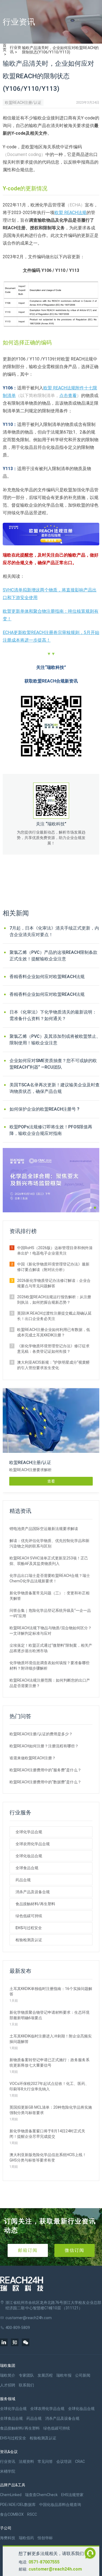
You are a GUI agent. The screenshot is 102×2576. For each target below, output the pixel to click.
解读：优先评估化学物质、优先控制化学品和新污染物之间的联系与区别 (50, 1543)
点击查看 (68, 396)
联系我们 (26, 2385)
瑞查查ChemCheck (41, 2495)
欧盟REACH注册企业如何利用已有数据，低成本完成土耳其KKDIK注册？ (54, 1332)
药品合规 (23, 1880)
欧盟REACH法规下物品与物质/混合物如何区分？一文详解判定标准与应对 (51, 1631)
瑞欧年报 (64, 2375)
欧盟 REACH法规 (70, 213)
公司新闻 (83, 2375)
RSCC (32, 2514)
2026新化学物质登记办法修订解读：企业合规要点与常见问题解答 (54, 1283)
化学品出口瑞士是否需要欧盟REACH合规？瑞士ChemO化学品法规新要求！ (50, 1578)
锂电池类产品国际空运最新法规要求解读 (44, 1529)
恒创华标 (45, 2538)
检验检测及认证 (29, 1940)
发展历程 (45, 2375)
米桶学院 (8, 2471)
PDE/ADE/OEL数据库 (18, 2505)
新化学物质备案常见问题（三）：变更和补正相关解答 (50, 1596)
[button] (91, 1208)
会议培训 (64, 2461)
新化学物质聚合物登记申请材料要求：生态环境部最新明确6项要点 (50, 2015)
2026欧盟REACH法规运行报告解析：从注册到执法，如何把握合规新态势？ (54, 1300)
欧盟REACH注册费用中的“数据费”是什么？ (45, 1782)
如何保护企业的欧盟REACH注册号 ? (44, 1109)
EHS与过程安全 (29, 1928)
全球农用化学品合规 (33, 1844)
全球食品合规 (27, 1868)
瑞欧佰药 (26, 2538)
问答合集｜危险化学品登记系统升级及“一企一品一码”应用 (50, 1613)
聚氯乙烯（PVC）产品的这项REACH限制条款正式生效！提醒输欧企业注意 (53, 956)
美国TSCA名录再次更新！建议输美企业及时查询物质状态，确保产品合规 (55, 1088)
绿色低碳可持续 (29, 1916)
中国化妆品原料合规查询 (60, 2505)
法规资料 (26, 2461)
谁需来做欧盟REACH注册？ (33, 1758)
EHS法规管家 (72, 2495)
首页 (5, 47)
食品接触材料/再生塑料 (35, 1904)
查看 (51, 1481)
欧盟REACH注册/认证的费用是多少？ (41, 1734)
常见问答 (45, 2461)
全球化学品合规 (29, 1832)
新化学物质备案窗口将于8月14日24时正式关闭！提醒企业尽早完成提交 (47, 2134)
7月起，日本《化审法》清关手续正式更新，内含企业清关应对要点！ (54, 931)
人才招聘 (8, 2385)
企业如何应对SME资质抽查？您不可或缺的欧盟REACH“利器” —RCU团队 (53, 1064)
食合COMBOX (12, 2514)
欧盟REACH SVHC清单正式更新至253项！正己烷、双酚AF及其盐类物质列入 (49, 1561)
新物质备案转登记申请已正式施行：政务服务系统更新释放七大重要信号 (50, 2063)
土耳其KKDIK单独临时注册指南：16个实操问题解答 (51, 1991)
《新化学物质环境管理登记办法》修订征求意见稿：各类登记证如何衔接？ (53, 1349)
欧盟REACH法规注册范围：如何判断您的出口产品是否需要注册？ (50, 1683)
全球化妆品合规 (29, 1856)
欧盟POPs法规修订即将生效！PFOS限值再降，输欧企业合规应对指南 (51, 1130)
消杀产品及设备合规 (33, 1892)
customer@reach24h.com (55, 2569)
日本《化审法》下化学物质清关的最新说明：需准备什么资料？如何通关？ (53, 1015)
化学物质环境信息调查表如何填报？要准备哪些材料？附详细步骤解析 (50, 1666)
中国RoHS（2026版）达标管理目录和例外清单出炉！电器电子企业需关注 (55, 1251)
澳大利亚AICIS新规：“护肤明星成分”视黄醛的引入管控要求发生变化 (53, 1365)
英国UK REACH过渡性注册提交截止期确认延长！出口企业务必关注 (54, 1316)
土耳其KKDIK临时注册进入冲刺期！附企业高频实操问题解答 (51, 2039)
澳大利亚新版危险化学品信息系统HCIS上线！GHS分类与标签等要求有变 (48, 2157)
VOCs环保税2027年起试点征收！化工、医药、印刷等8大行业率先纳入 (49, 2086)
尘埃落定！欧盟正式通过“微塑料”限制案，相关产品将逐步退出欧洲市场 (51, 1648)
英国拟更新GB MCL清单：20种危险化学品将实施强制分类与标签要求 (51, 2110)
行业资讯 (16, 50)
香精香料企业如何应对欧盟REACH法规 (47, 977)
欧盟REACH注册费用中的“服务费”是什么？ (45, 1770)
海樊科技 (8, 2538)
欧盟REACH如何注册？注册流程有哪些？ (44, 1746)
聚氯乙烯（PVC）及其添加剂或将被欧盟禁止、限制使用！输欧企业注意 (55, 1040)
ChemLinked (11, 2495)
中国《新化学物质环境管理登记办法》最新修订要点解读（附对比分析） (53, 1267)
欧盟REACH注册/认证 (23, 103)
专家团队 (26, 2375)
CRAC (80, 2461)
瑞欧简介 (8, 2375)
